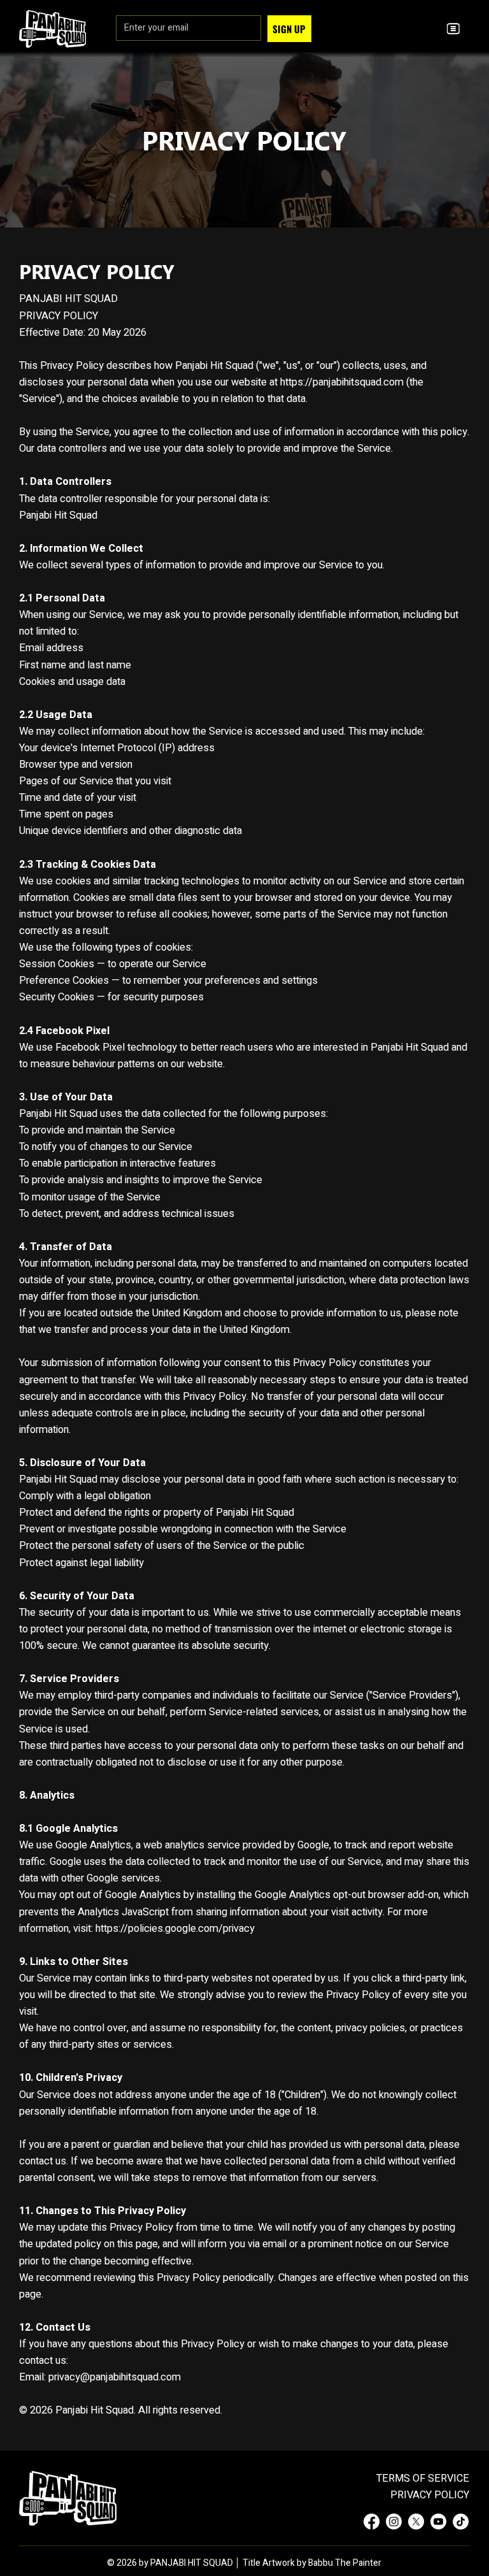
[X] (416, 2522)
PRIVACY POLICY (430, 2495)
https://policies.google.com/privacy (175, 1929)
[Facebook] (372, 2522)
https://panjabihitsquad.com (342, 382)
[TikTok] (461, 2522)
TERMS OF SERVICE (423, 2479)
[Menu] (454, 28)
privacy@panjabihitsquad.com (115, 2377)
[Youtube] (438, 2522)
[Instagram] (394, 2522)
